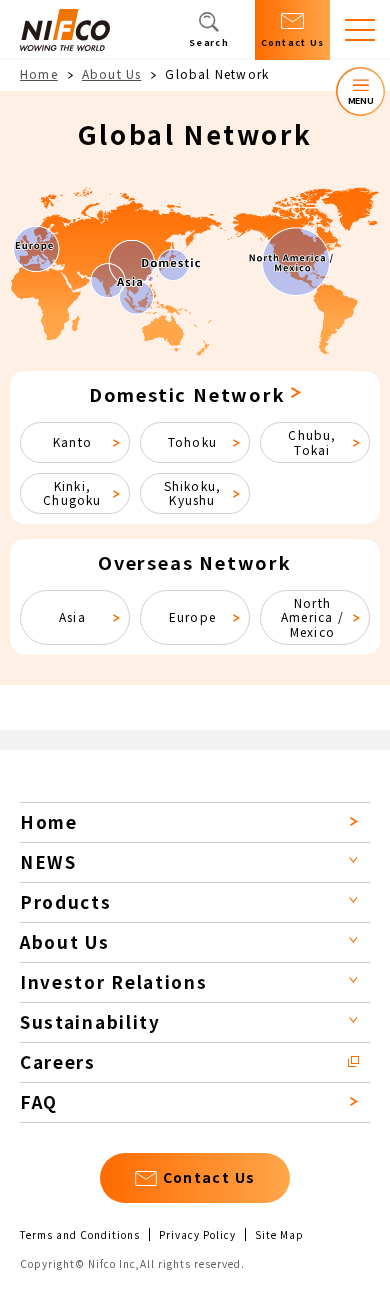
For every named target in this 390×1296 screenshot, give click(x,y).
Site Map (279, 1235)
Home (39, 73)
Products (66, 901)
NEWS (48, 861)
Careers (58, 1061)
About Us (112, 73)
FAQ (39, 1101)
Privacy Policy (197, 1235)
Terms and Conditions (80, 1235)
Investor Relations (114, 981)
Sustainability (90, 1021)
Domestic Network (187, 394)
